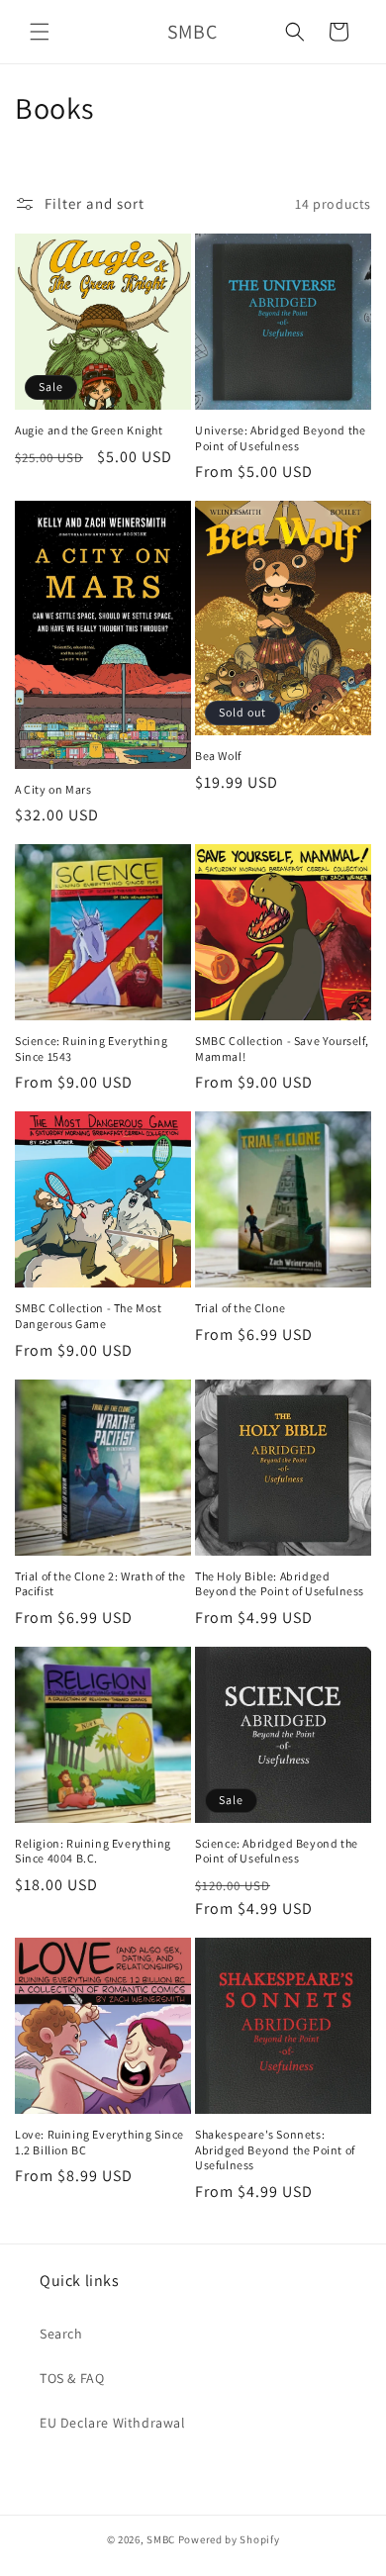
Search (61, 2334)
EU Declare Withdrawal (113, 2423)
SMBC (161, 2539)
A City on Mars (53, 789)
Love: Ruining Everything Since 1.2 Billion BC (99, 2142)
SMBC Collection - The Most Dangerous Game (89, 1316)
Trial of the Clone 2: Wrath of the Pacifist (100, 1584)
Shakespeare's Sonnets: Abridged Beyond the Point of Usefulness (275, 2149)
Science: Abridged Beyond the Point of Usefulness (277, 1851)
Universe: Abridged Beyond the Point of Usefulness (280, 438)
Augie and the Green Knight (89, 430)
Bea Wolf (218, 756)
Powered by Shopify (229, 2539)
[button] (40, 32)
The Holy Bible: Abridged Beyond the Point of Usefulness (280, 1584)
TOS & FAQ (72, 2378)
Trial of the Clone (241, 1308)
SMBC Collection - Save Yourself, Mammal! (282, 1049)
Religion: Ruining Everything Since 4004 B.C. (93, 1851)
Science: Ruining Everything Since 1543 (91, 1049)
